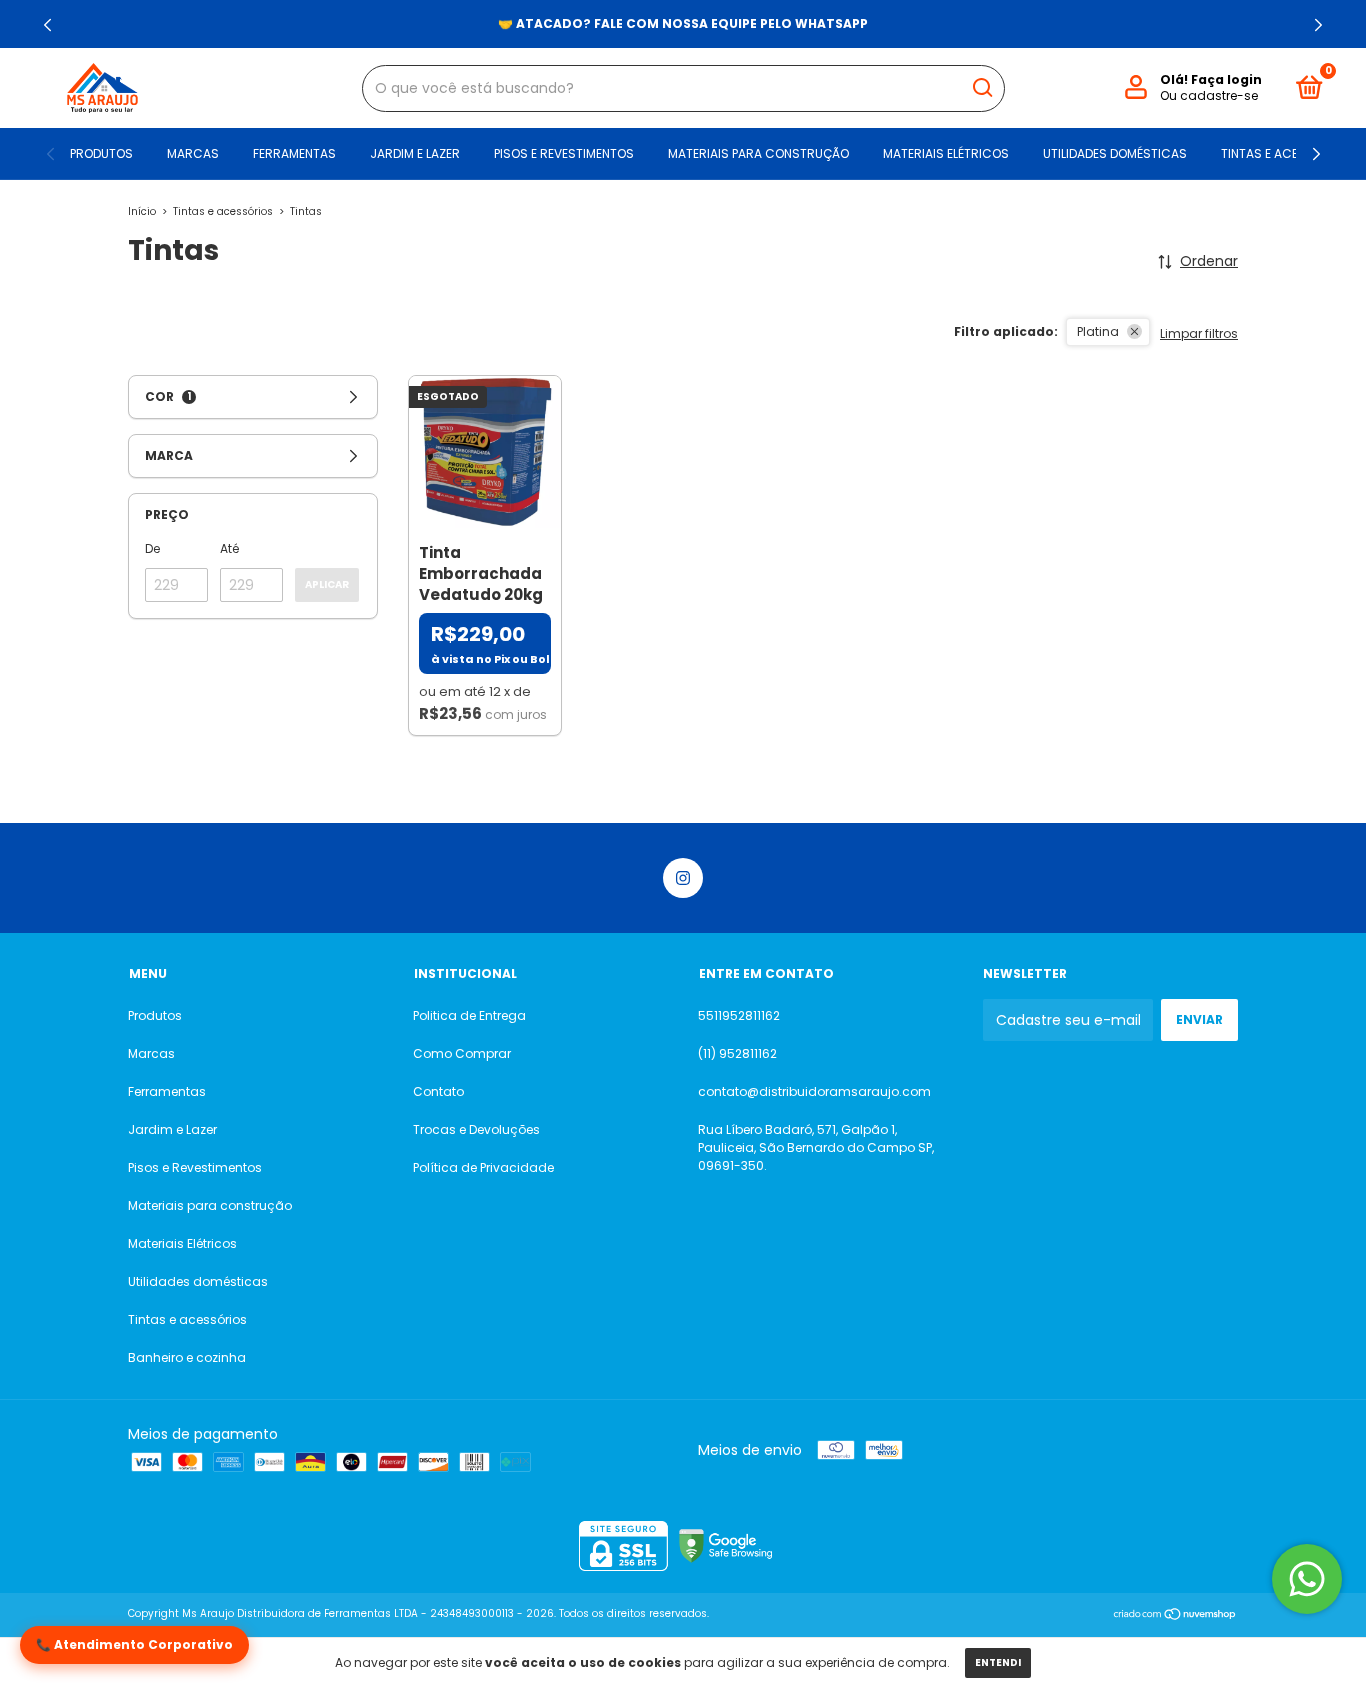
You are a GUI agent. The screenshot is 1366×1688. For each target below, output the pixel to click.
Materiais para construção (758, 153)
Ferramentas (294, 153)
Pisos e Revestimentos (564, 153)
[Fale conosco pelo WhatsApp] (1307, 1579)
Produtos (101, 153)
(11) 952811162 (737, 1053)
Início (142, 211)
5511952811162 (739, 1015)
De (152, 548)
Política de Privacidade (483, 1167)
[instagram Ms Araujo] (683, 878)
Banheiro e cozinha (187, 1357)
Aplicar (327, 584)
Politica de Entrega (469, 1015)
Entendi (998, 1662)
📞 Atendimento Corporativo (134, 1644)
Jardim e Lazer (415, 153)
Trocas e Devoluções (476, 1129)
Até (229, 548)
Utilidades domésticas (1115, 153)
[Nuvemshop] (1175, 1616)
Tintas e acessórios (1286, 153)
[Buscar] (981, 88)
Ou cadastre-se (1209, 95)
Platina (1098, 331)
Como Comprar (462, 1053)
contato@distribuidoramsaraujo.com (814, 1091)
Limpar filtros (1199, 333)
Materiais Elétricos (946, 153)
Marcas (193, 153)
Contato (438, 1091)
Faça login (1226, 79)
